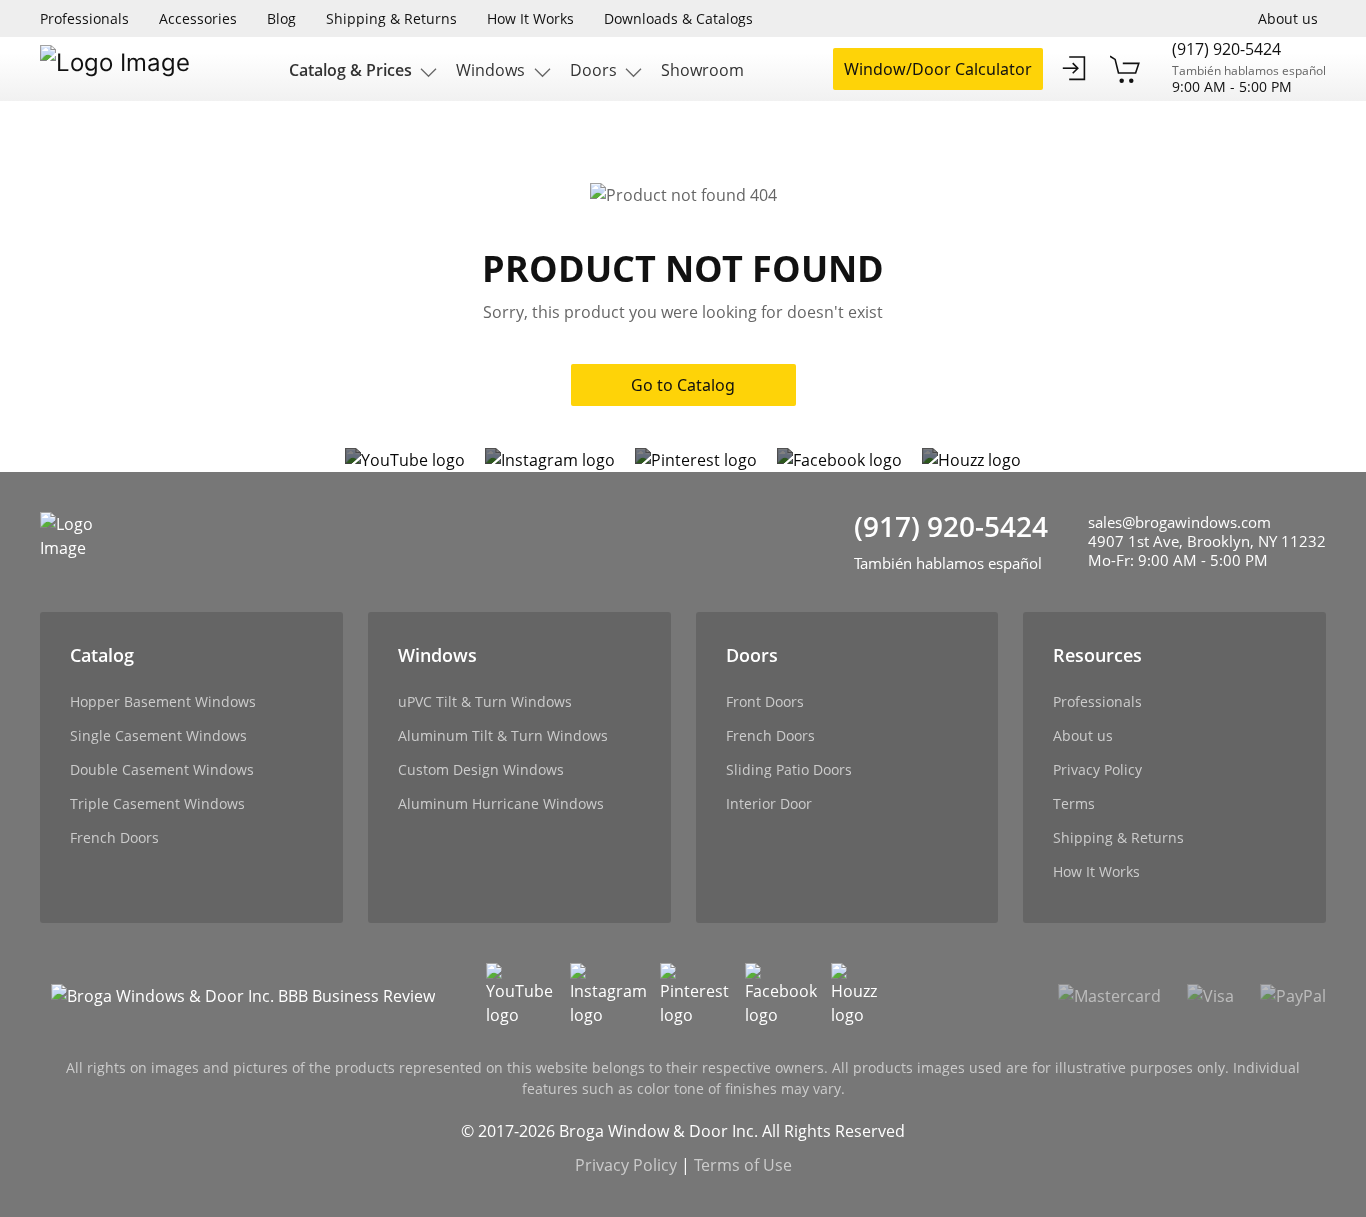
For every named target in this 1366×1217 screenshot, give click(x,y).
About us (1288, 18)
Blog (281, 18)
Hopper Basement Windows (163, 701)
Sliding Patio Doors (789, 769)
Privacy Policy (1097, 769)
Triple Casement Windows (157, 803)
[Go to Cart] (1126, 69)
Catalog (102, 655)
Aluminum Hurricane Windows (501, 803)
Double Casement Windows (162, 769)
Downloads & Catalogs (678, 18)
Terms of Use (743, 1165)
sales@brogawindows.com (1179, 522)
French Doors (114, 837)
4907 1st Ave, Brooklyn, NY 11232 (1207, 541)
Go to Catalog (683, 385)
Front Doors (765, 701)
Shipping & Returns (391, 18)
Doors (752, 655)
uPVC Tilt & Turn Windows (485, 701)
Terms (1074, 803)
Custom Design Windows (481, 769)
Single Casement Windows (158, 735)
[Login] (1074, 69)
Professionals (84, 18)
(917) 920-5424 (1226, 50)
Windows (437, 655)
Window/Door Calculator (938, 69)
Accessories (198, 18)
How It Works (530, 18)
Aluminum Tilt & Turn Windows (503, 735)
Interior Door (769, 803)
